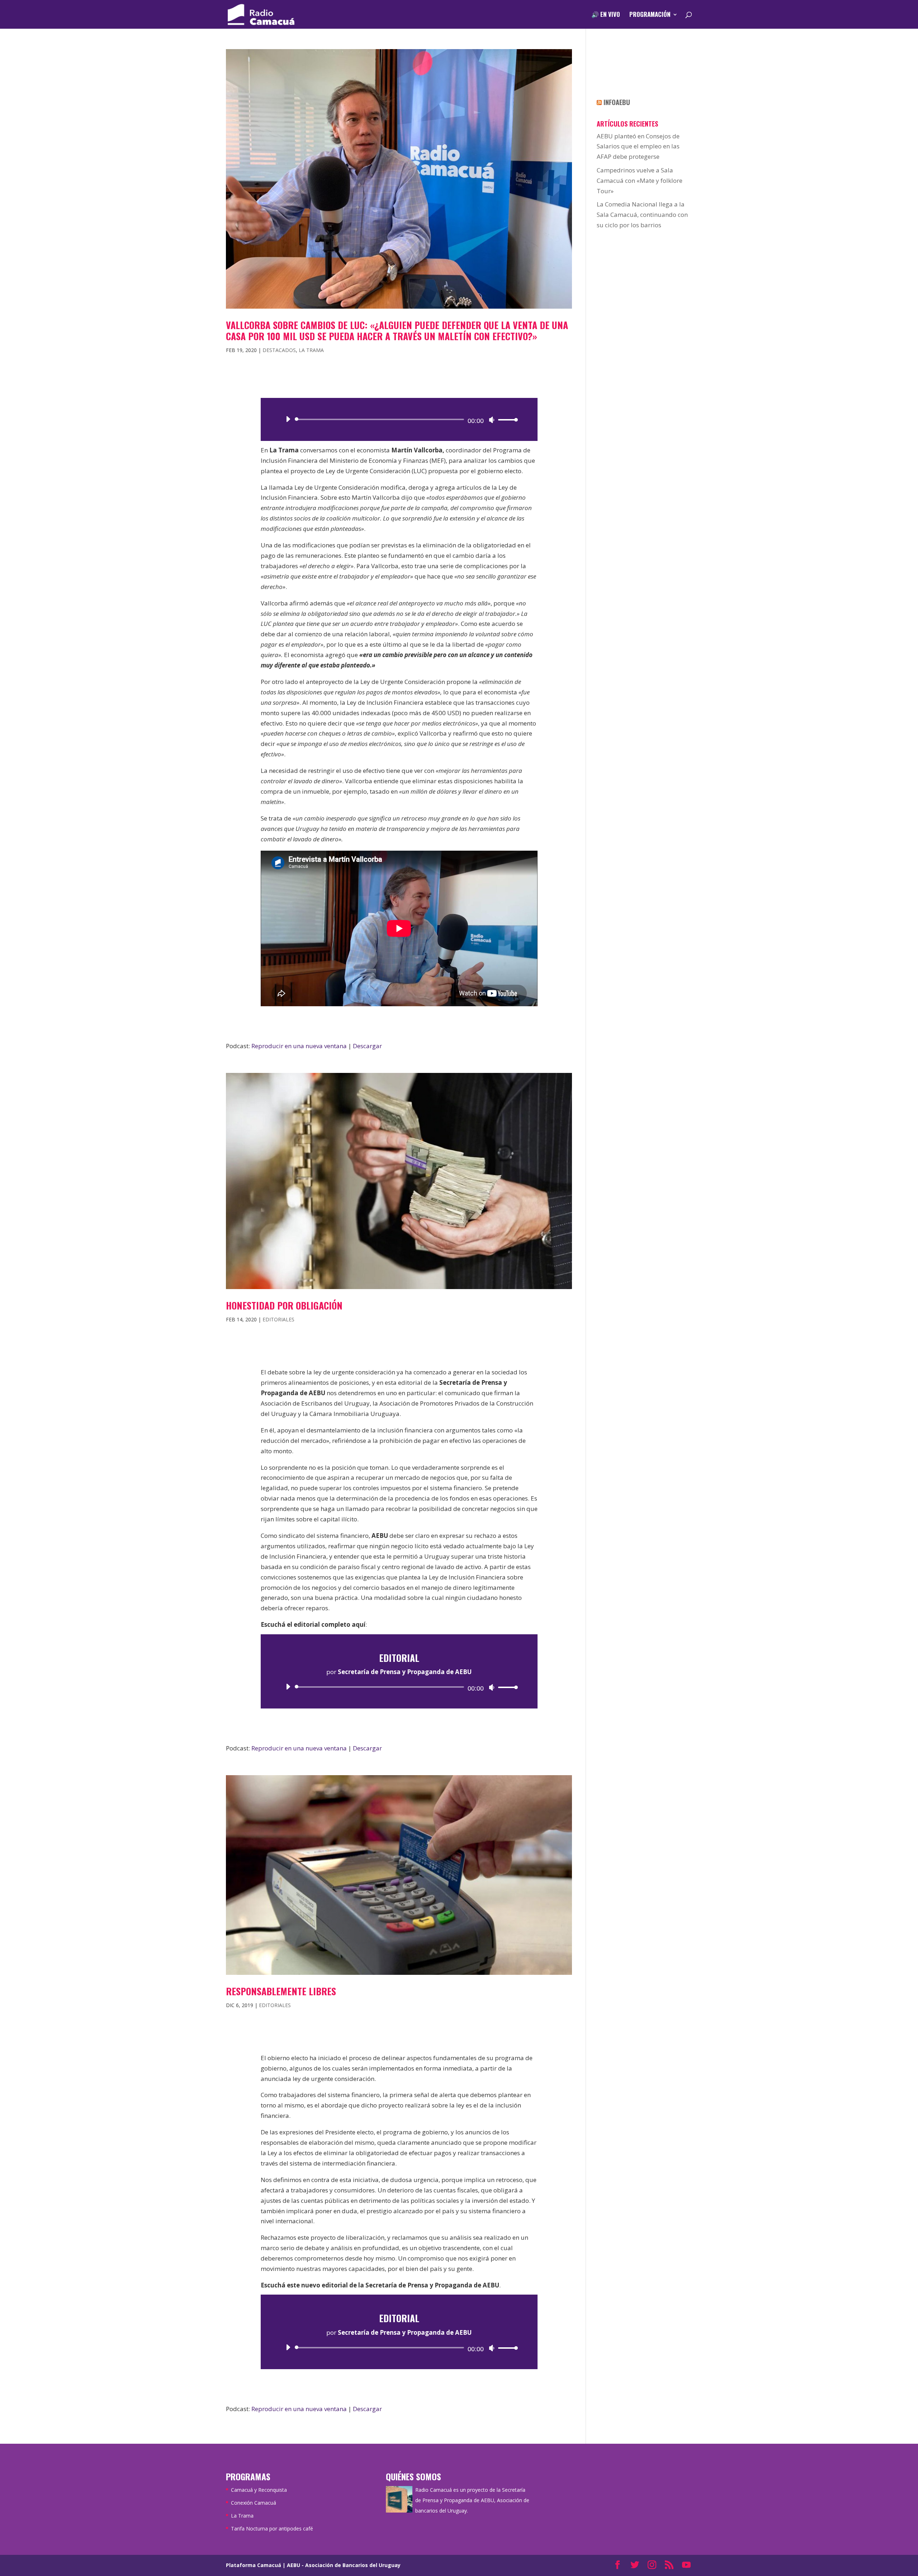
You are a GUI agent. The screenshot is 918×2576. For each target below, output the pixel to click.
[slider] (506, 420)
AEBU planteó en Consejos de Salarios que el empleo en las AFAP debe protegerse (638, 146)
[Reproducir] (288, 419)
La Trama (311, 350)
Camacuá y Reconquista (259, 2490)
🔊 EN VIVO (606, 15)
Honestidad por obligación (284, 1305)
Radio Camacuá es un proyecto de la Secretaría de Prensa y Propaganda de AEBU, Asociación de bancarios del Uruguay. (472, 2500)
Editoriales (278, 1319)
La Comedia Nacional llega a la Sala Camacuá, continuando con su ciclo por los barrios (642, 215)
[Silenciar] (492, 420)
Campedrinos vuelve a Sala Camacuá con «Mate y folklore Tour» (640, 180)
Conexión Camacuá (254, 2503)
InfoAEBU (617, 102)
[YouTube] (686, 2565)
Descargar (367, 1046)
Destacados (279, 350)
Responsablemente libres (281, 1991)
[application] (399, 419)
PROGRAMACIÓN (650, 15)
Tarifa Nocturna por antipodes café (272, 2529)
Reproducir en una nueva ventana (299, 1046)
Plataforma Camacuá (254, 2565)
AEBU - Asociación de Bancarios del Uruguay (344, 2565)
